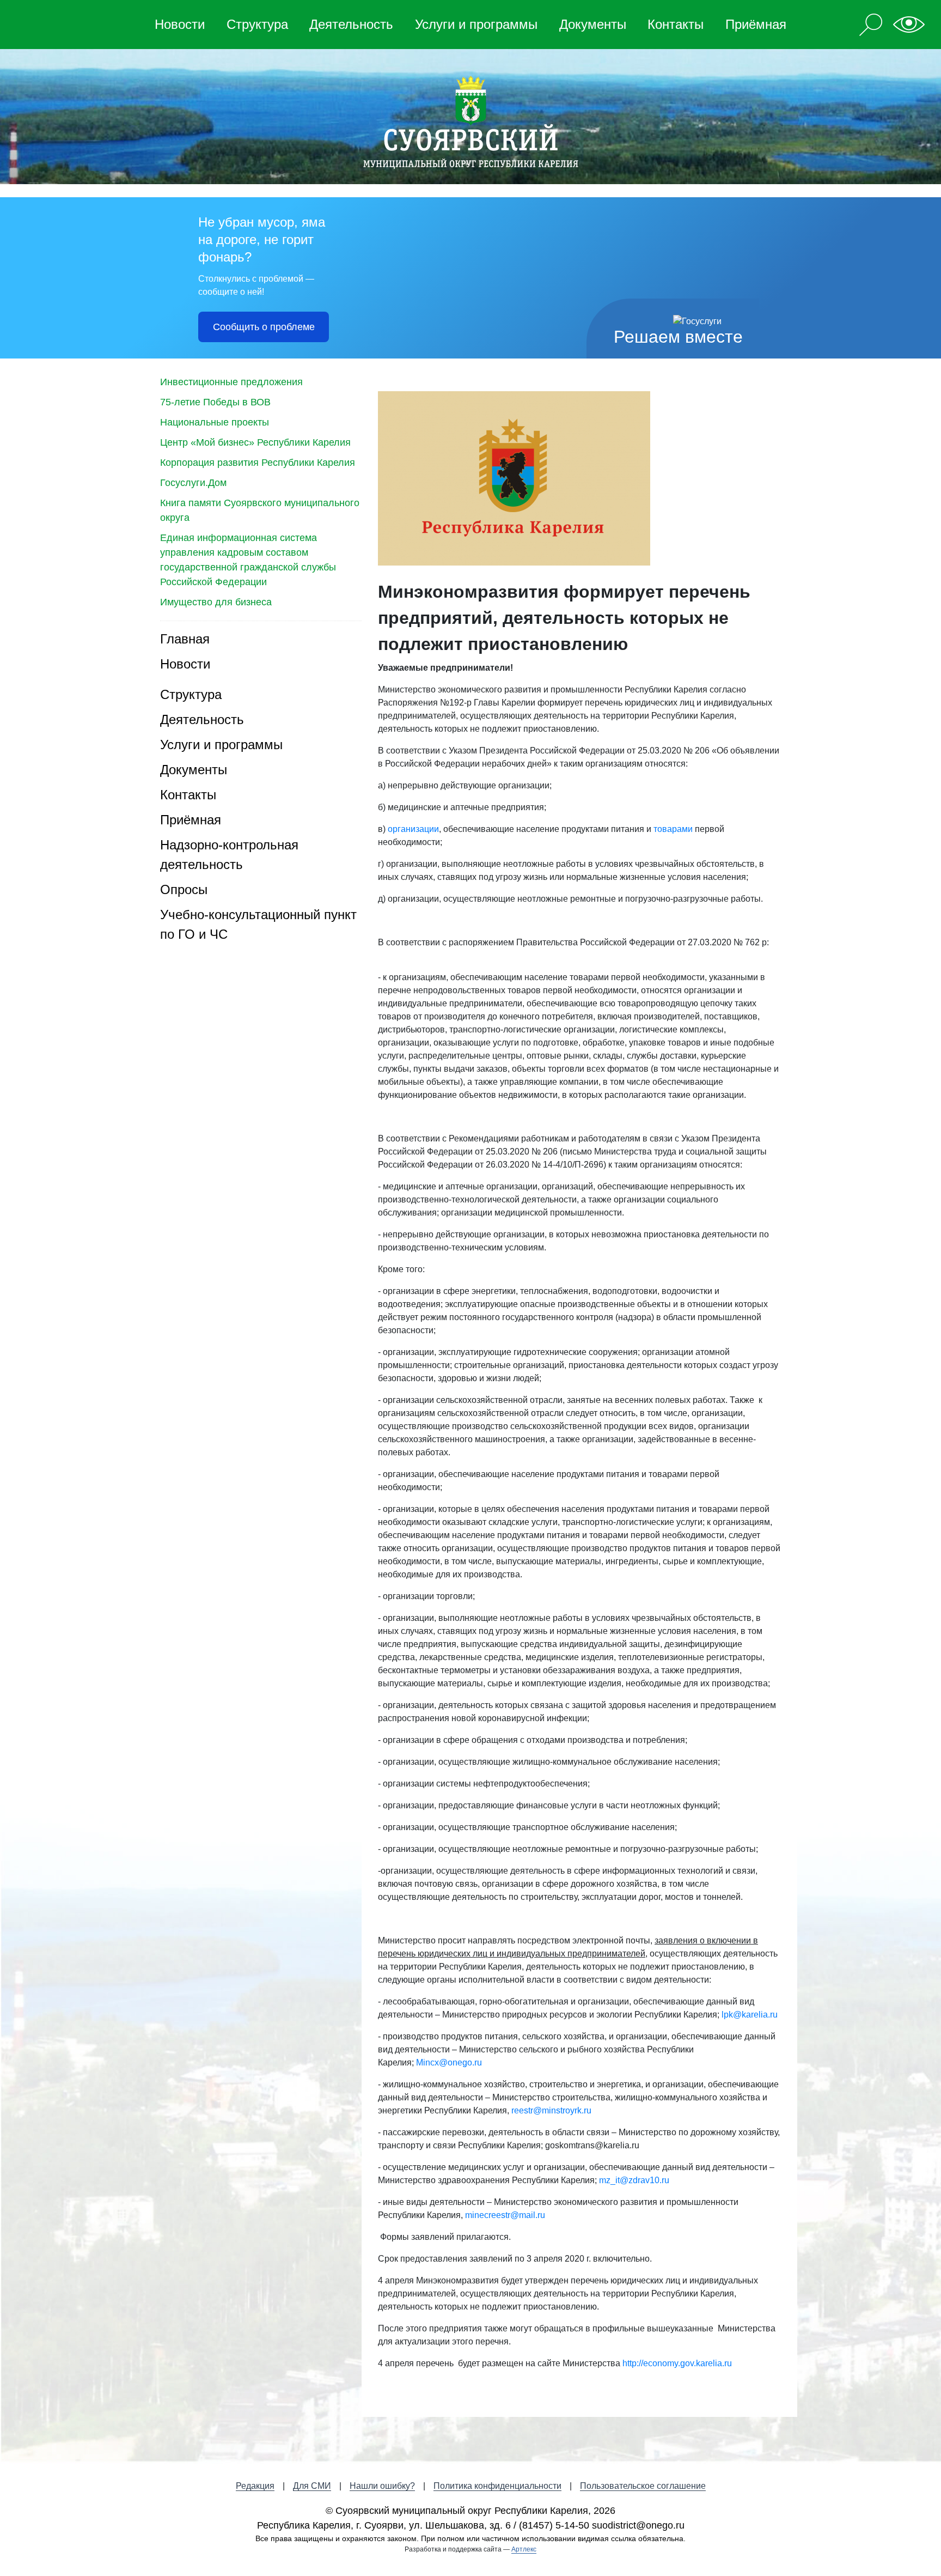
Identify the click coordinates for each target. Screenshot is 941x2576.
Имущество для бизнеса (216, 602)
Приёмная (756, 24)
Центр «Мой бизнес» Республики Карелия (255, 442)
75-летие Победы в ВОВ (215, 402)
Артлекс (524, 2549)
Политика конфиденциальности (497, 2486)
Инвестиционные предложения (231, 382)
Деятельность (351, 24)
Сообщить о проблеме (264, 327)
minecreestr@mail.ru (505, 2215)
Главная (185, 639)
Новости (180, 24)
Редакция (255, 2486)
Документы (593, 24)
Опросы (184, 889)
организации (413, 829)
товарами (673, 829)
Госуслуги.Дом (193, 483)
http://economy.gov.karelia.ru (677, 2363)
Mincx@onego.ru (449, 2062)
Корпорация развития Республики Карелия (258, 463)
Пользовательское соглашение (643, 2486)
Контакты (676, 24)
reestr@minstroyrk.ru (551, 2110)
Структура (257, 24)
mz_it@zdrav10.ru (634, 2180)
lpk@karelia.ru (750, 2015)
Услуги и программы (476, 24)
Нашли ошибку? (382, 2486)
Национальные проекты (215, 422)
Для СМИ (312, 2486)
